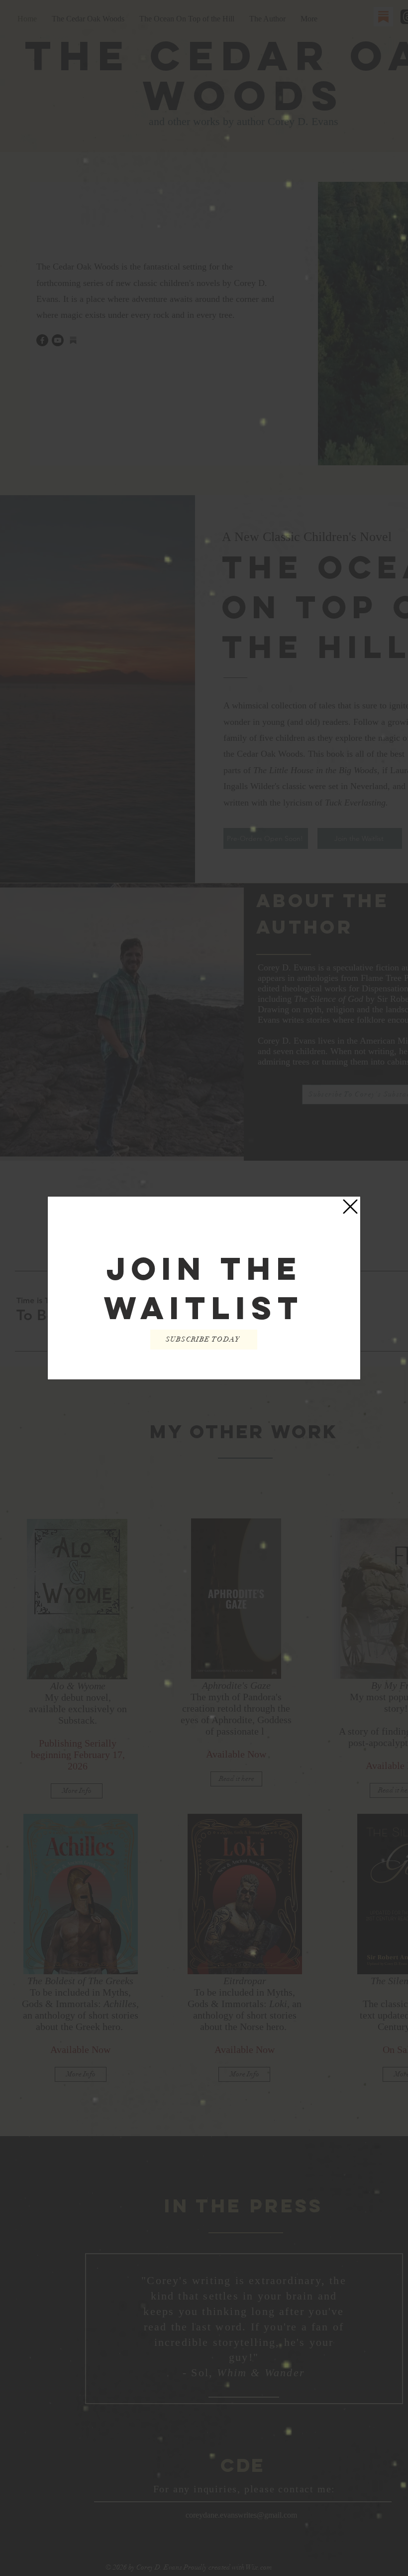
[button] (350, 1207)
